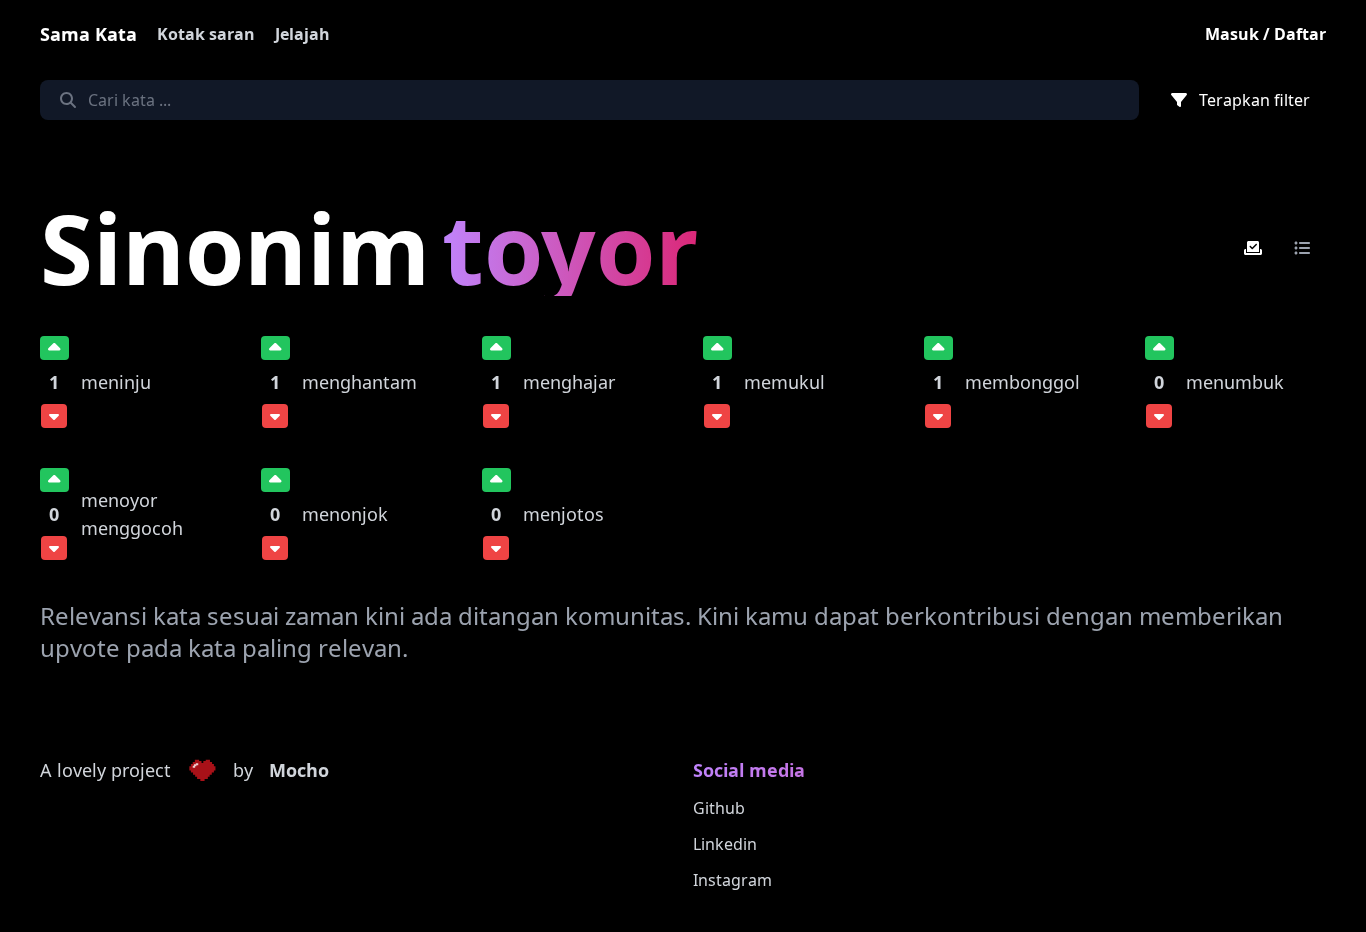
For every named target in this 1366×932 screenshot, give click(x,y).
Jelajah (302, 34)
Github (719, 808)
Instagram (732, 880)
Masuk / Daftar (1265, 34)
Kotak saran (206, 34)
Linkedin (725, 844)
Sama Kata (88, 34)
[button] (202, 771)
